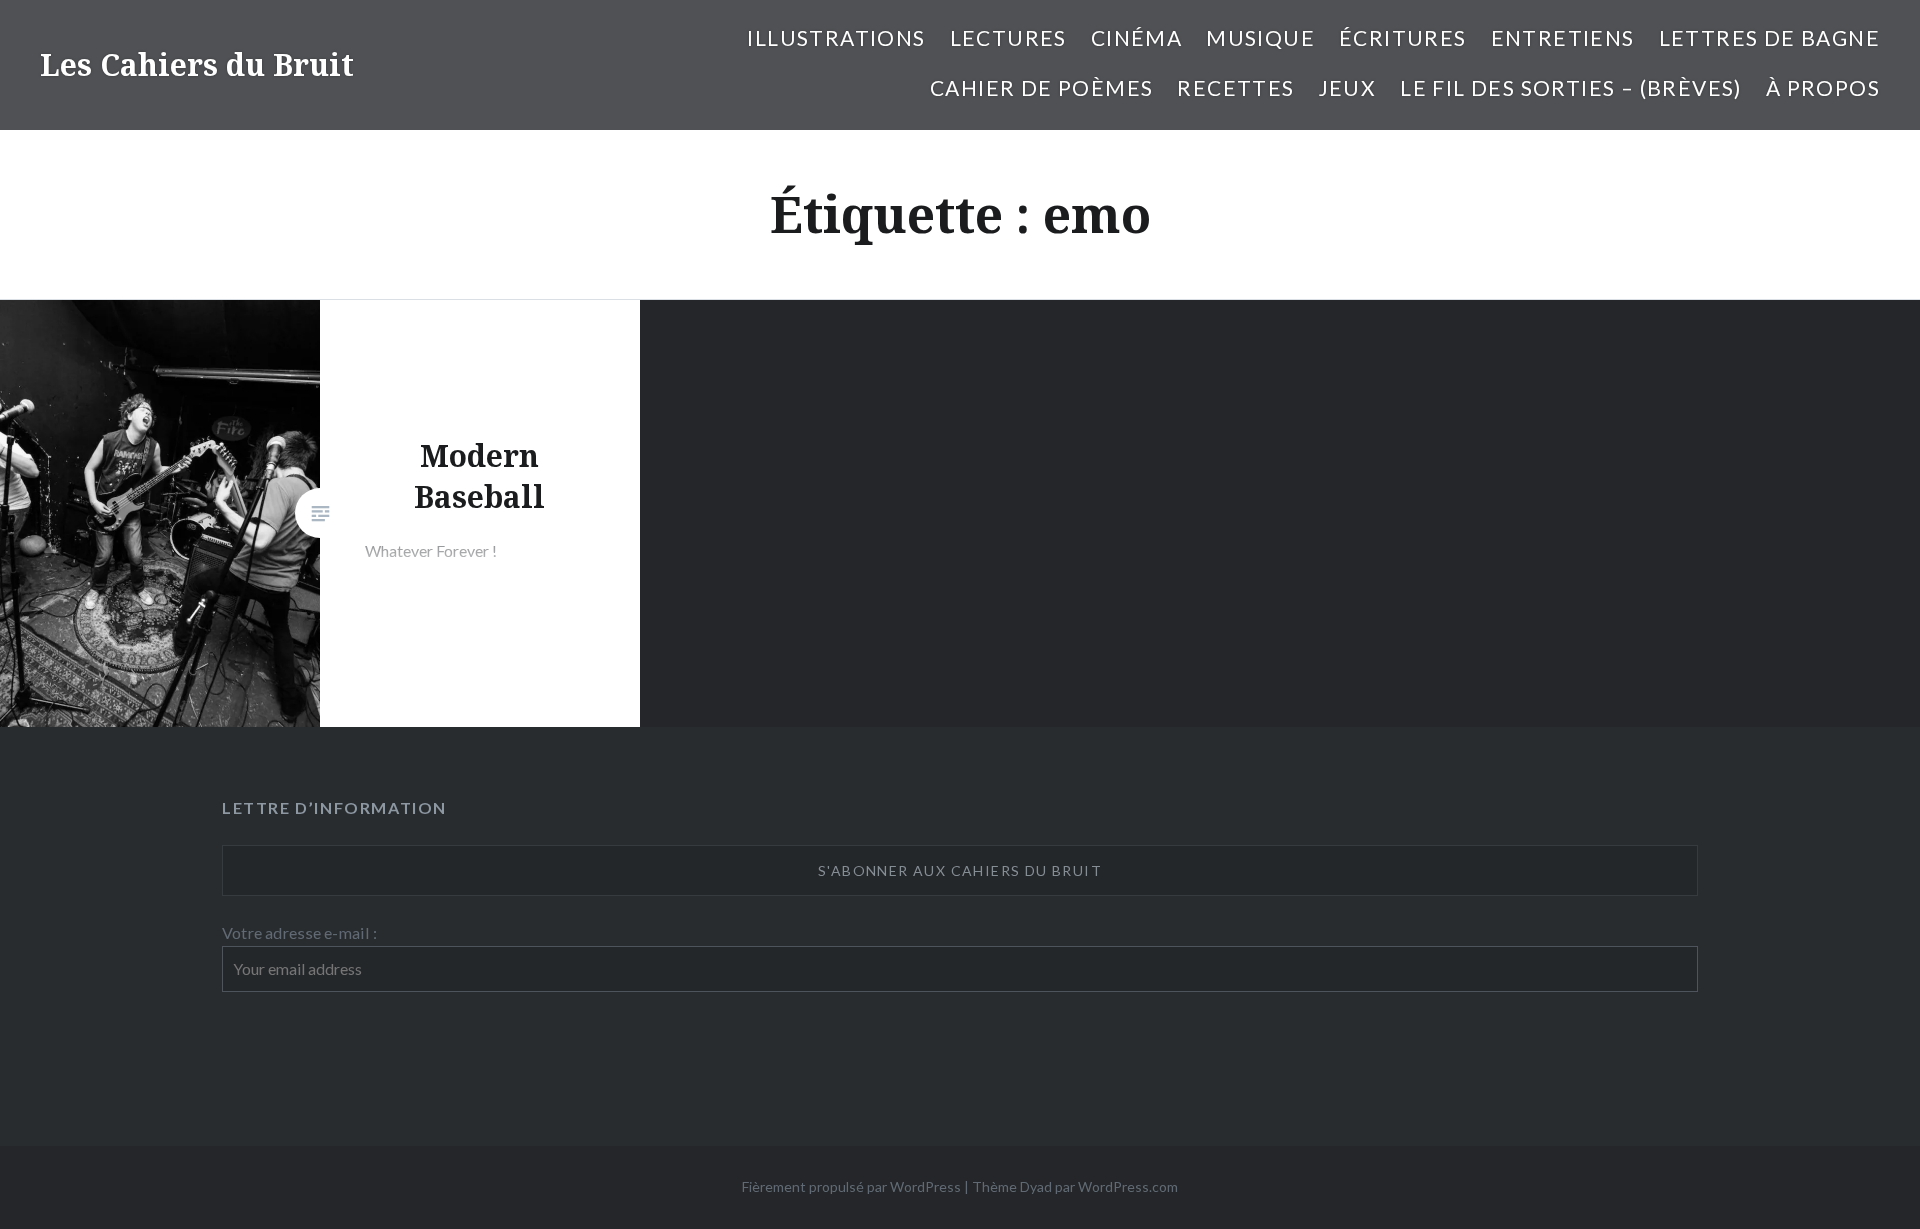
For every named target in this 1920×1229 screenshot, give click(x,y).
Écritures (1403, 37)
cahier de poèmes (1041, 87)
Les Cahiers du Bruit (197, 64)
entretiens (1563, 37)
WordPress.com (1128, 1186)
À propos (1823, 87)
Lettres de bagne (1769, 37)
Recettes (1235, 87)
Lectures (1008, 37)
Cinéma (1136, 37)
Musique (1260, 37)
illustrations (836, 37)
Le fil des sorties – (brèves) (1571, 87)
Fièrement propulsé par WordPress (851, 1186)
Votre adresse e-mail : (299, 932)
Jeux (1348, 87)
